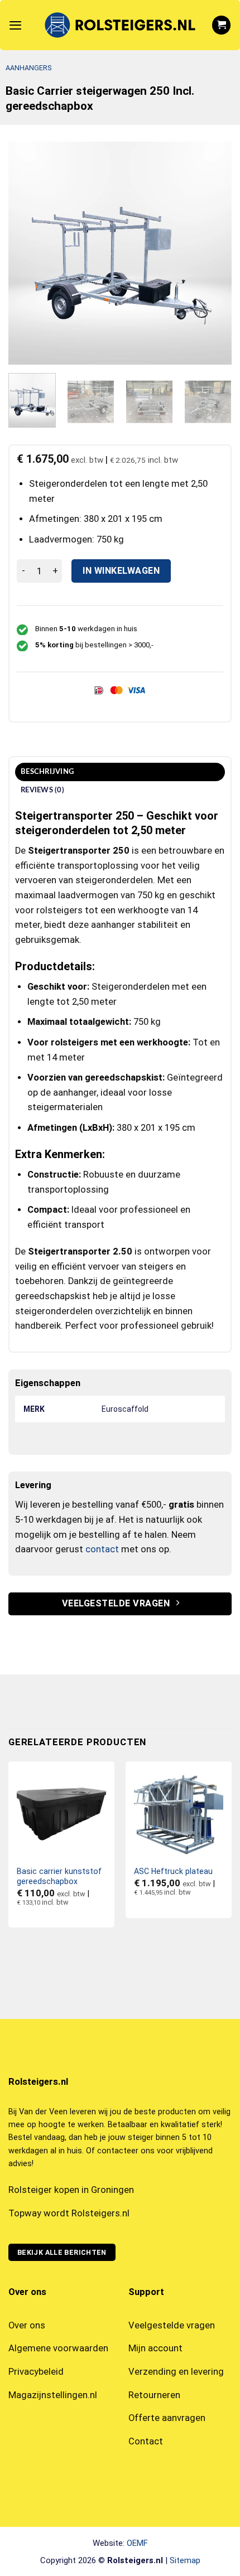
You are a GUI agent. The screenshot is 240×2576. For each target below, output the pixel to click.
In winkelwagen (121, 571)
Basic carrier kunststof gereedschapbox (59, 1876)
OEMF (137, 2543)
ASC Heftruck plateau (173, 1871)
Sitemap (185, 2560)
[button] (15, 25)
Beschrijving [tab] (47, 772)
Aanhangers (28, 68)
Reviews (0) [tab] (42, 790)
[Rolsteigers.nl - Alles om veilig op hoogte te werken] (120, 25)
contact (102, 1549)
